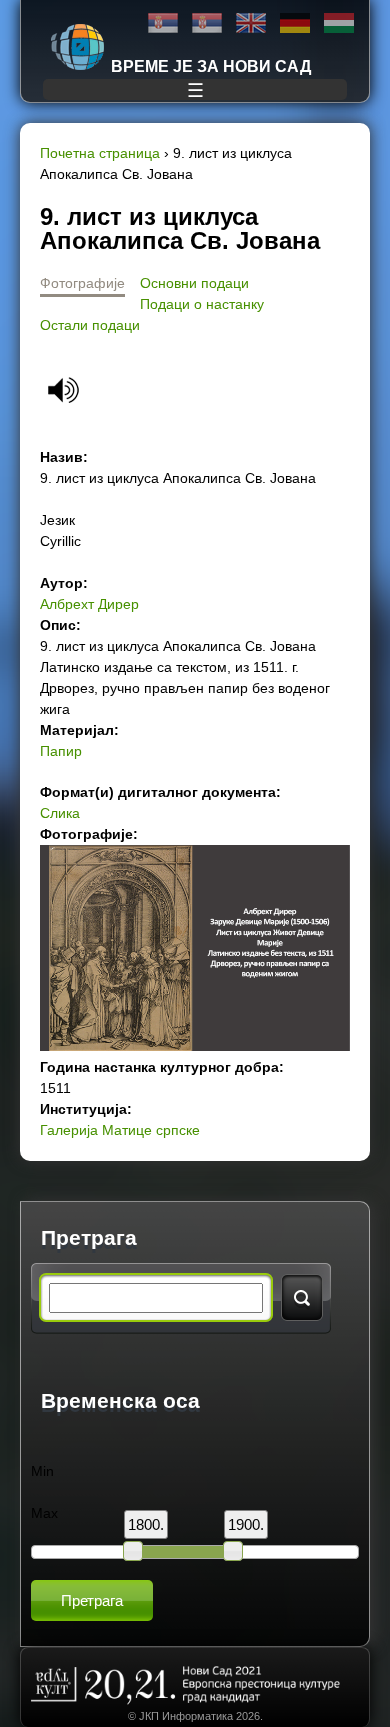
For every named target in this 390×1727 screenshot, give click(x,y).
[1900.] (233, 1551)
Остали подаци (90, 325)
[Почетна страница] (78, 47)
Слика (60, 813)
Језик (57, 520)
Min (42, 1471)
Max (44, 1513)
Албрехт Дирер (89, 604)
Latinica (207, 23)
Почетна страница (100, 153)
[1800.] (133, 1551)
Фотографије (82, 283)
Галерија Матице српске (120, 1130)
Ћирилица (163, 23)
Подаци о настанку (202, 304)
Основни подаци (194, 283)
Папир (61, 751)
